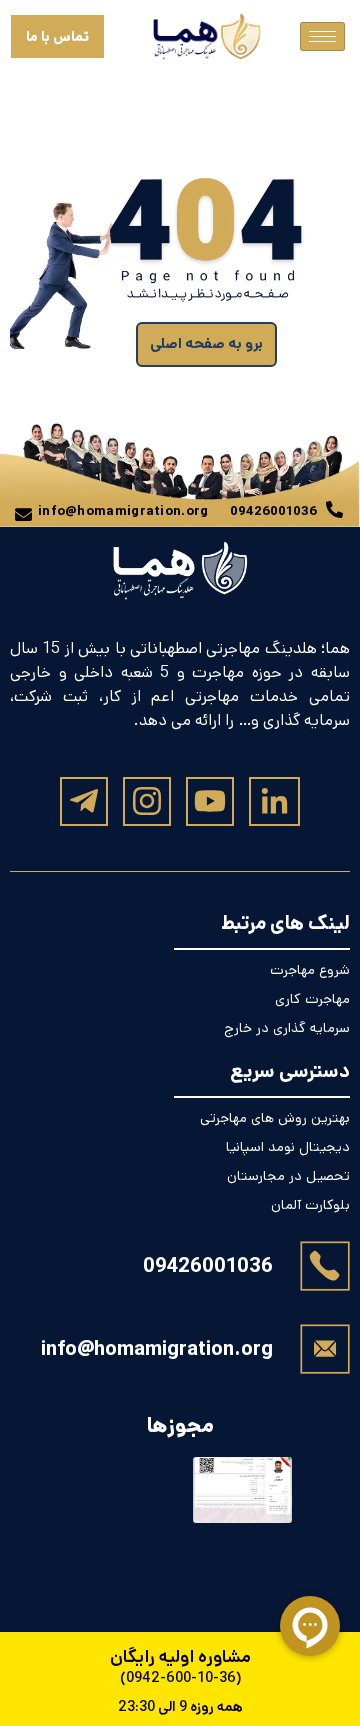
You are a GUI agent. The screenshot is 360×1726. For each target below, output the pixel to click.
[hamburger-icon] (322, 36)
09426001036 (208, 1266)
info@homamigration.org (157, 1349)
